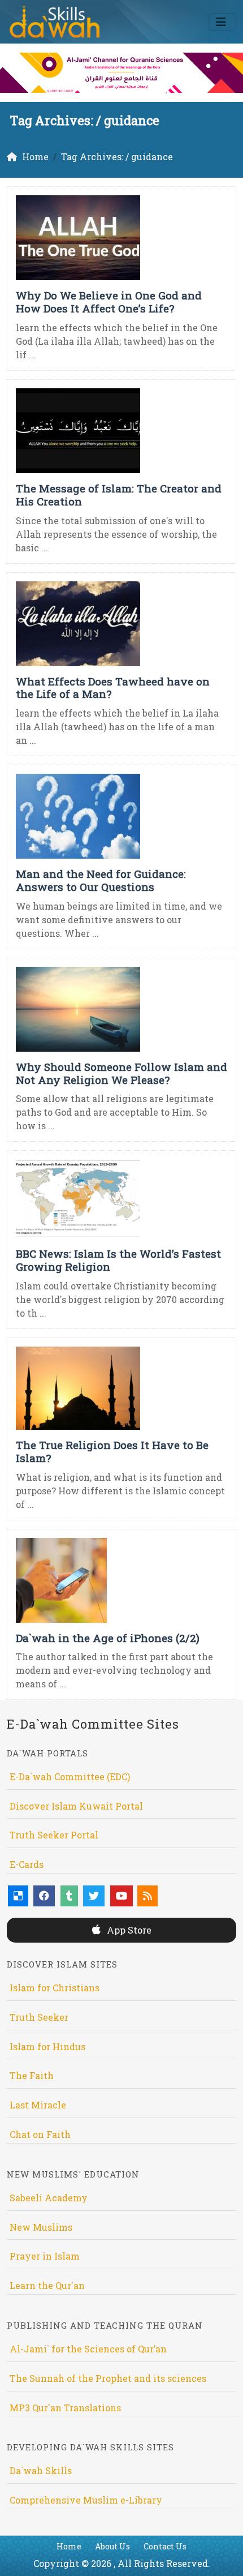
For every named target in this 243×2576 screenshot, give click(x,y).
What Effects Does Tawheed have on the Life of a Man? (113, 688)
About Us (112, 2546)
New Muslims (41, 2227)
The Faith (32, 2075)
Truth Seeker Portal (54, 1835)
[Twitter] (94, 1896)
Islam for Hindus (47, 2046)
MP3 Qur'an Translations (65, 2408)
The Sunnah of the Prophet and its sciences (108, 2378)
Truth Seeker (39, 2017)
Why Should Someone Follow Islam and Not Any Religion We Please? (121, 1073)
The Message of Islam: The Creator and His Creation (119, 495)
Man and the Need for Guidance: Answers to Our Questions (101, 880)
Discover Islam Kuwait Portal (76, 1806)
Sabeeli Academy (49, 2198)
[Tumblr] (69, 1896)
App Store (128, 1930)
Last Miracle (38, 2105)
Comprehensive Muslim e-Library (86, 2500)
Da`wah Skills (41, 2470)
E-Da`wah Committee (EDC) (70, 1776)
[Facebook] (44, 1896)
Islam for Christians (55, 1988)
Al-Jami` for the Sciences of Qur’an (88, 2349)
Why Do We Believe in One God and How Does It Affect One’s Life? (109, 302)
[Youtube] (121, 1896)
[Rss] (147, 1896)
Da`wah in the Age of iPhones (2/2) (108, 1638)
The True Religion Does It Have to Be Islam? (112, 1451)
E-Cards (27, 1864)
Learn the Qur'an (47, 2285)
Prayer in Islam (45, 2256)
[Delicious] (18, 1896)
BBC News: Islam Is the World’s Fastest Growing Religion (118, 1260)
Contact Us (165, 2546)
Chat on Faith (40, 2134)
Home (69, 2546)
